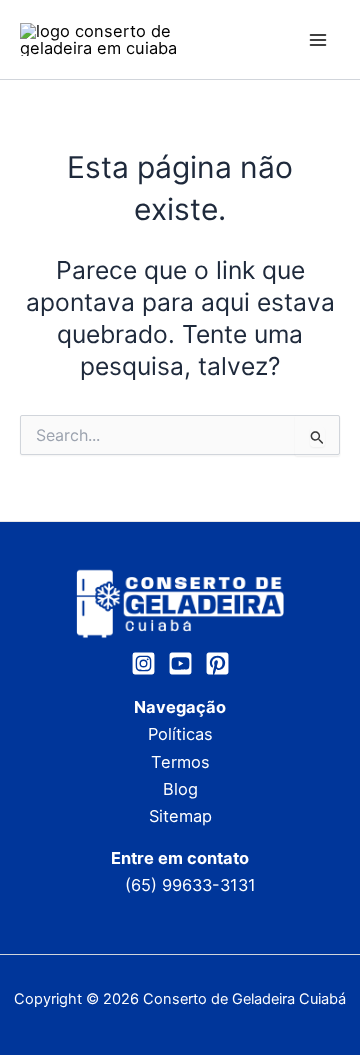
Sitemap (180, 816)
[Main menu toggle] (317, 39)
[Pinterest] (217, 663)
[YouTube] (180, 663)
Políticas (180, 734)
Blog (180, 789)
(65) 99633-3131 (190, 885)
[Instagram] (143, 663)
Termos (180, 762)
